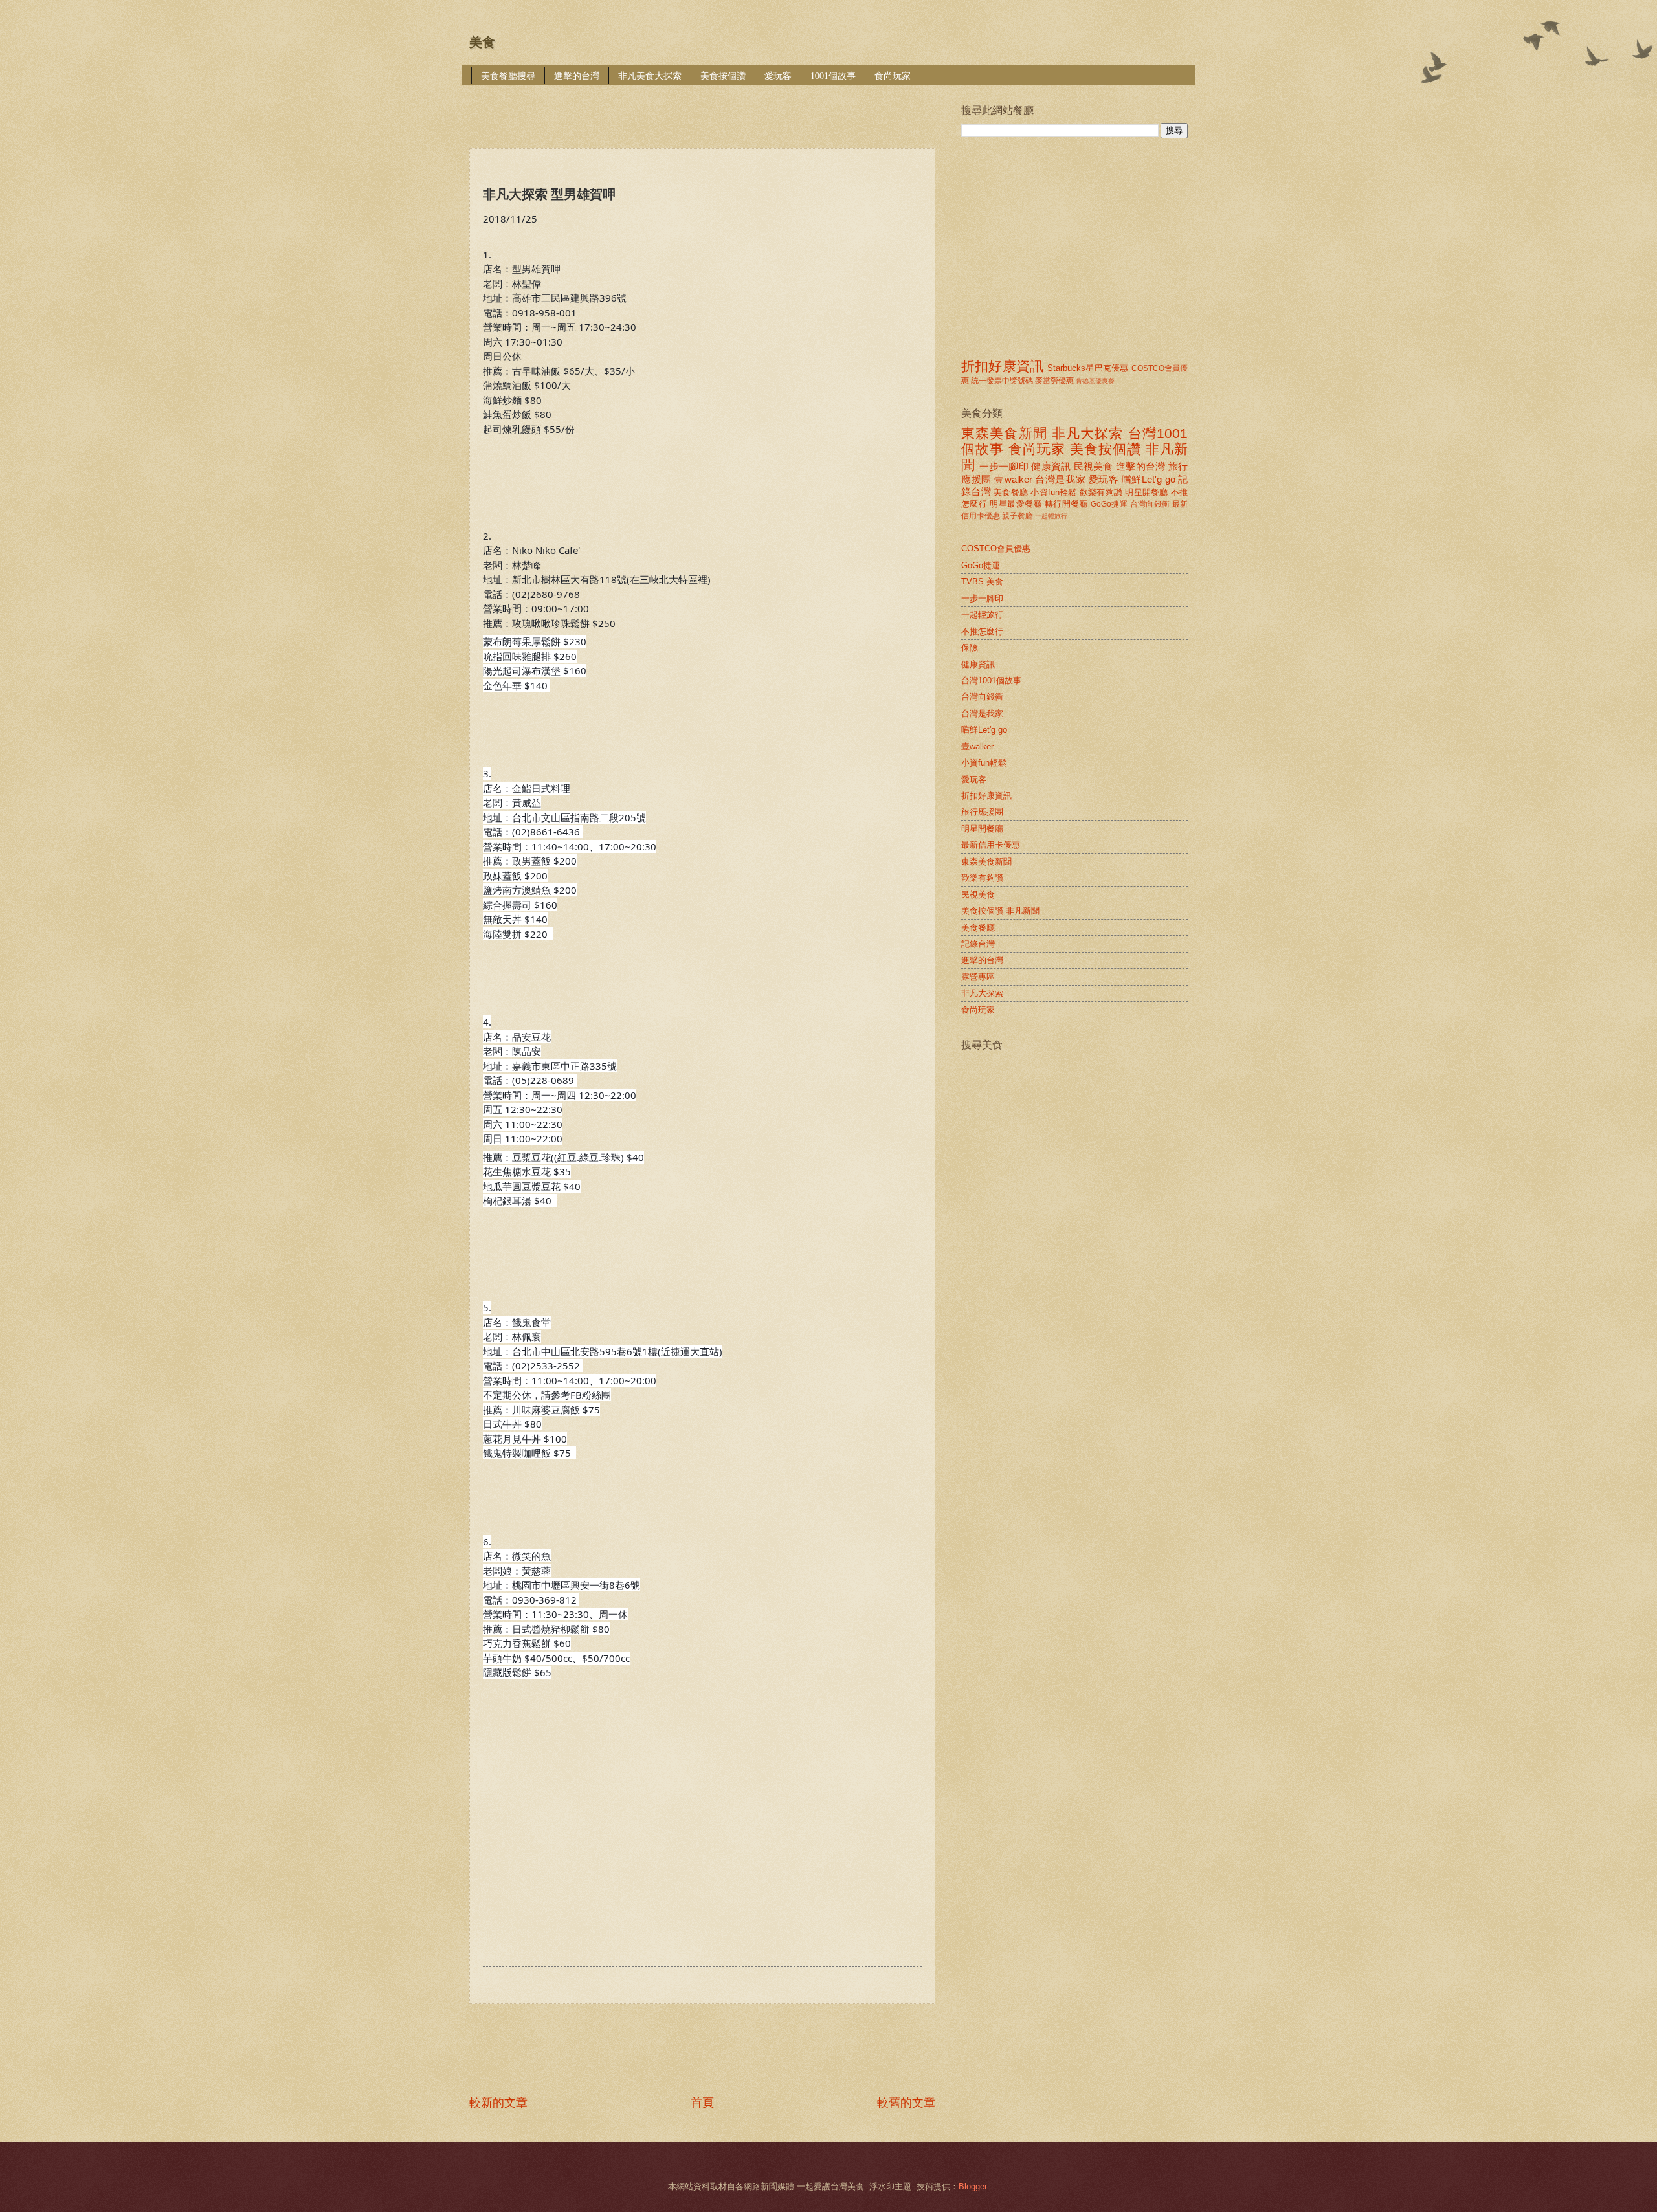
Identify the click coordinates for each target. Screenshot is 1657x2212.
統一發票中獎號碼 (1002, 381)
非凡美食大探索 (650, 75)
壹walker (1013, 479)
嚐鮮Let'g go (1149, 479)
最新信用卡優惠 (991, 845)
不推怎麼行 (982, 631)
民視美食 (1094, 466)
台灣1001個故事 (991, 680)
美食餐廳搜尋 (508, 75)
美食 (482, 42)
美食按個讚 (723, 75)
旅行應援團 (982, 812)
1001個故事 (833, 75)
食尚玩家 (893, 75)
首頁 (702, 2103)
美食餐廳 (1011, 492)
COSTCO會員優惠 (996, 548)
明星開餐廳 (1146, 492)
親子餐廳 (1018, 516)
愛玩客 (778, 75)
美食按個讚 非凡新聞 (1000, 911)
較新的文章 (498, 2103)
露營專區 (978, 977)
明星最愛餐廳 (1016, 504)
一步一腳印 (1004, 466)
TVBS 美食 (982, 581)
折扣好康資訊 (1002, 366)
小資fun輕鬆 (1053, 492)
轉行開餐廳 (1066, 504)
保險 (970, 647)
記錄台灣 (978, 944)
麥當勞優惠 (1054, 381)
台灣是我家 (1060, 479)
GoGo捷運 (1109, 504)
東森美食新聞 (1004, 433)
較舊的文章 (906, 2103)
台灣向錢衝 (1150, 504)
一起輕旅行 (1051, 516)
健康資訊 (1051, 466)
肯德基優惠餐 (1095, 381)
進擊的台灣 (577, 75)
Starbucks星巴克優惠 (1088, 368)
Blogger (973, 2186)
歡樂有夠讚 (1101, 492)
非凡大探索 (1088, 433)
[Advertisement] (705, 108)
